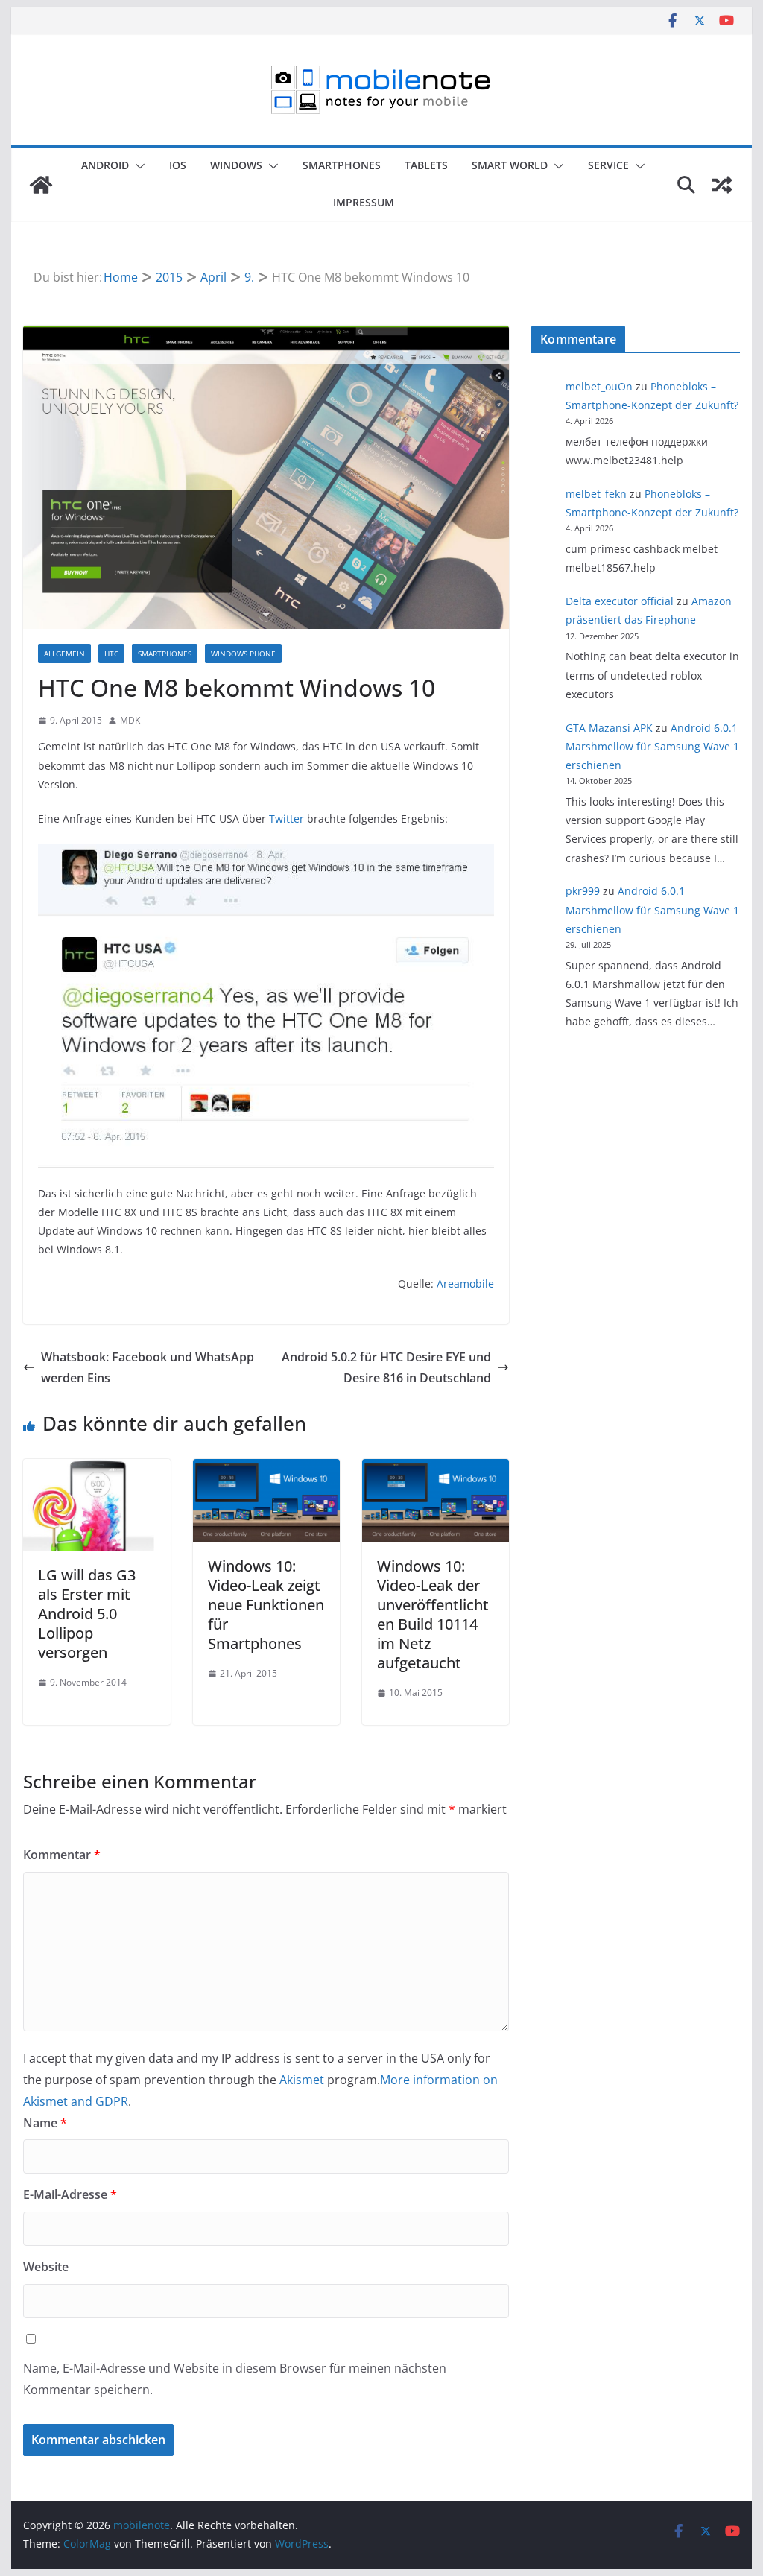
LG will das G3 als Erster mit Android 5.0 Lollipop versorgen (87, 1614)
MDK (130, 720)
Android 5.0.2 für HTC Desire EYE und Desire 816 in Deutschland (386, 1368)
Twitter (286, 819)
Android (105, 165)
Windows (236, 165)
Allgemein (64, 654)
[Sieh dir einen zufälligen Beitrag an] (722, 185)
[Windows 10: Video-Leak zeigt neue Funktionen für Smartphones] (266, 1469)
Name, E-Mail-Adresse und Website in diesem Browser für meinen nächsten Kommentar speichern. (235, 2379)
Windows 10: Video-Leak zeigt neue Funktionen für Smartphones (266, 1605)
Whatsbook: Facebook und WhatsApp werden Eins (148, 1368)
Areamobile (465, 1284)
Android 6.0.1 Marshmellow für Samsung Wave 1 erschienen (652, 746)
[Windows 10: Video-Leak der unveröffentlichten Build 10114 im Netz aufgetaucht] (436, 1469)
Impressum (364, 202)
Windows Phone (243, 654)
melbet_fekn (596, 494)
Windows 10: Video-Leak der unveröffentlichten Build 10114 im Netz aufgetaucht (433, 1614)
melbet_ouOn (599, 386)
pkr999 (583, 891)
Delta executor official (620, 601)
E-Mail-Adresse (70, 2194)
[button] (137, 166)
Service (608, 165)
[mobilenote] (41, 185)
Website (46, 2267)
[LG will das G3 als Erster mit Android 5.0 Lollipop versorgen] (96, 1469)
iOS (178, 165)
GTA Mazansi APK (609, 728)
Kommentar (62, 1855)
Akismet (302, 2080)
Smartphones (342, 165)
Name (45, 2123)
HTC (111, 654)
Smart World (510, 165)
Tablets (426, 165)
